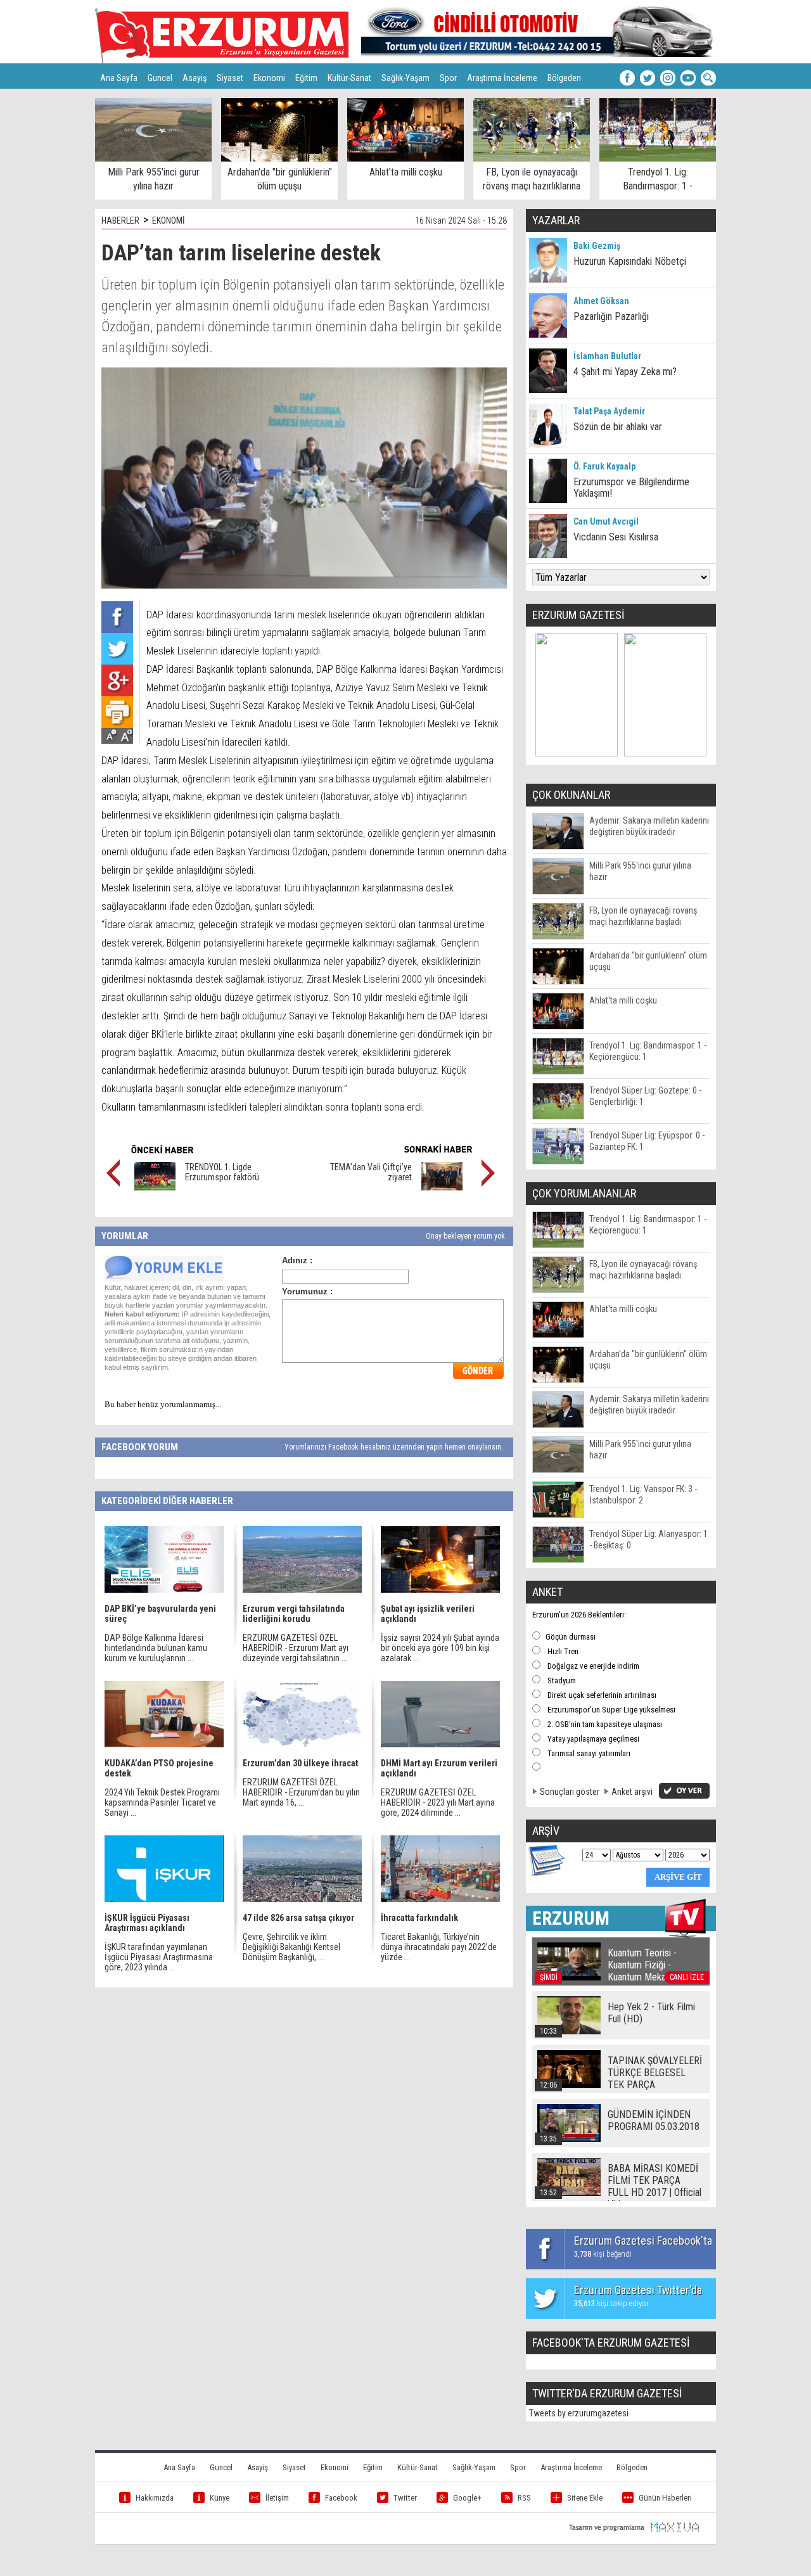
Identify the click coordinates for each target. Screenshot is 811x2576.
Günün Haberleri (665, 2498)
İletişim (277, 2498)
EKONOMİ (169, 220)
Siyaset (230, 78)
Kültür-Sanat (349, 78)
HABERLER (120, 220)
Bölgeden (564, 78)
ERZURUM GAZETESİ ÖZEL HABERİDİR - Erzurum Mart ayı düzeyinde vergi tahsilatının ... (296, 1648)
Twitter (405, 2498)
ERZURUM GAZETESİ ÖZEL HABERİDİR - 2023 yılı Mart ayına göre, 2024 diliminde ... (438, 1802)
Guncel (160, 78)
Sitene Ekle (585, 2498)
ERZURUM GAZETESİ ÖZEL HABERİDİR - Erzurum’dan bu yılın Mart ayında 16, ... (301, 1792)
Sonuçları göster (570, 1792)
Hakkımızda (155, 2498)
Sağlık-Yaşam (405, 78)
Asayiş (195, 78)
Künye (220, 2498)
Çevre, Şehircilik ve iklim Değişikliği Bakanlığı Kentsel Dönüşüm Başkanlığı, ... (291, 1947)
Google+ (467, 2498)
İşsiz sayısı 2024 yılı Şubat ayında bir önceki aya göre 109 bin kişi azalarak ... (440, 1648)
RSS (524, 2498)
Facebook (341, 2498)
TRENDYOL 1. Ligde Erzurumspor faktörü (222, 1172)
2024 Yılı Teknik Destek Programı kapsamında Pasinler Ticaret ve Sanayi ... (162, 1802)
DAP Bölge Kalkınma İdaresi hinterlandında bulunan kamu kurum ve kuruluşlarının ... (156, 1648)
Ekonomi (269, 78)
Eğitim (306, 78)
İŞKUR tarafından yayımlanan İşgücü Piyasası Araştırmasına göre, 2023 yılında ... (159, 1957)
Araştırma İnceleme (502, 78)
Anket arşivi (632, 1792)
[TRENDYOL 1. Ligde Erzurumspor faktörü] (155, 1187)
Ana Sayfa (119, 78)
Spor (448, 78)
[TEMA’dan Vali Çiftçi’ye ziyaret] (442, 1187)
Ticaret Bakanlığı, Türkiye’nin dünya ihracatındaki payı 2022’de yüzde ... (439, 1947)
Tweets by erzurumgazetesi (579, 2413)
